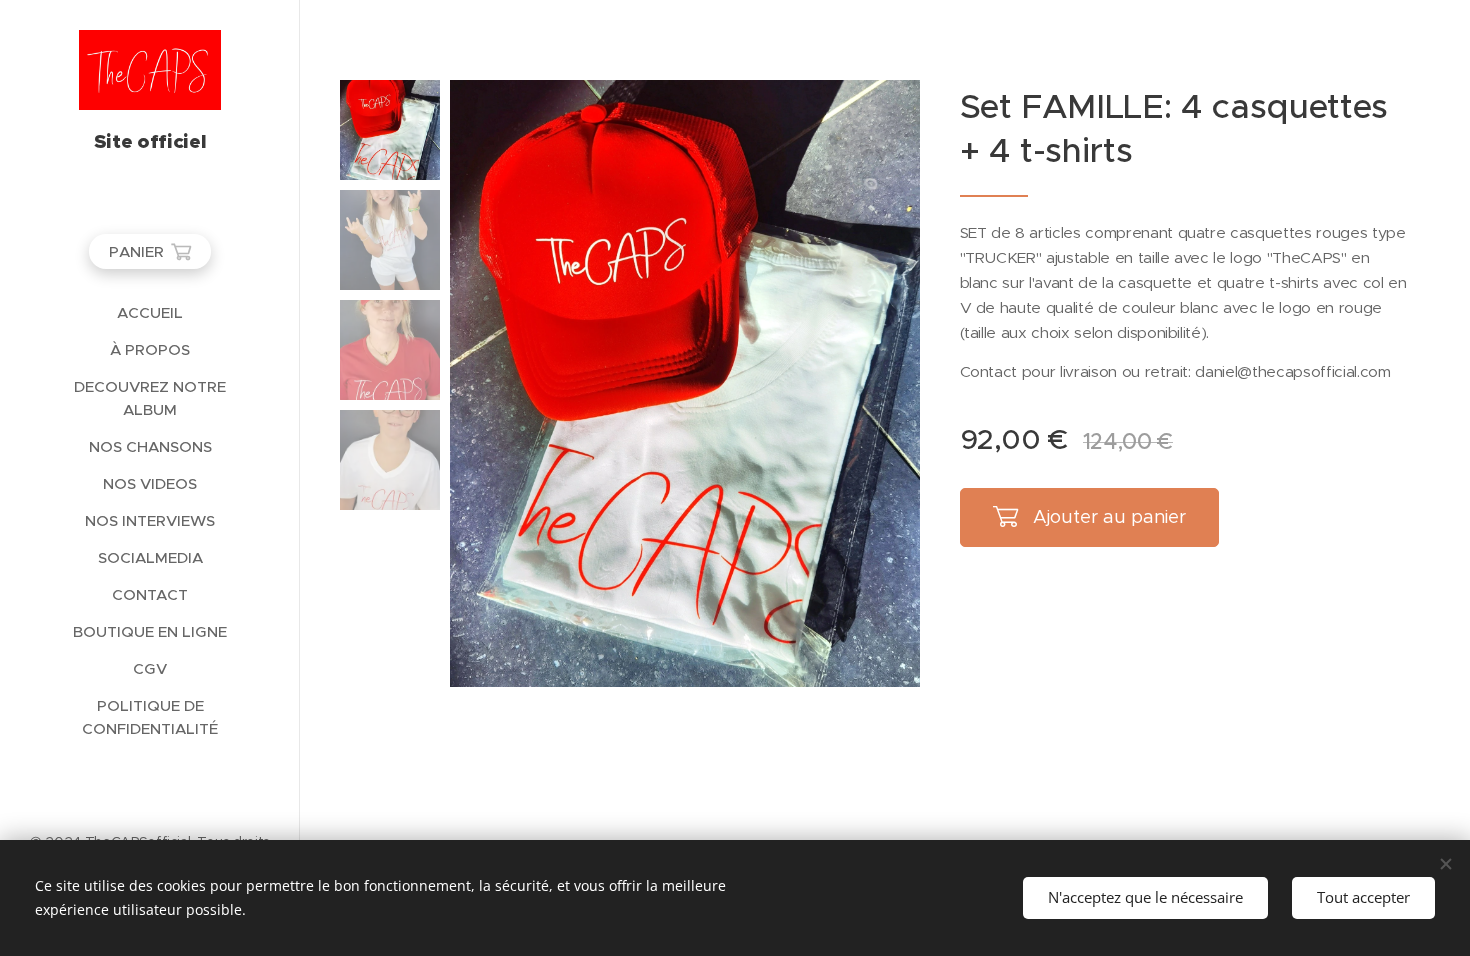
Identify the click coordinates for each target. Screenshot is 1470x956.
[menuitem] (150, 312)
